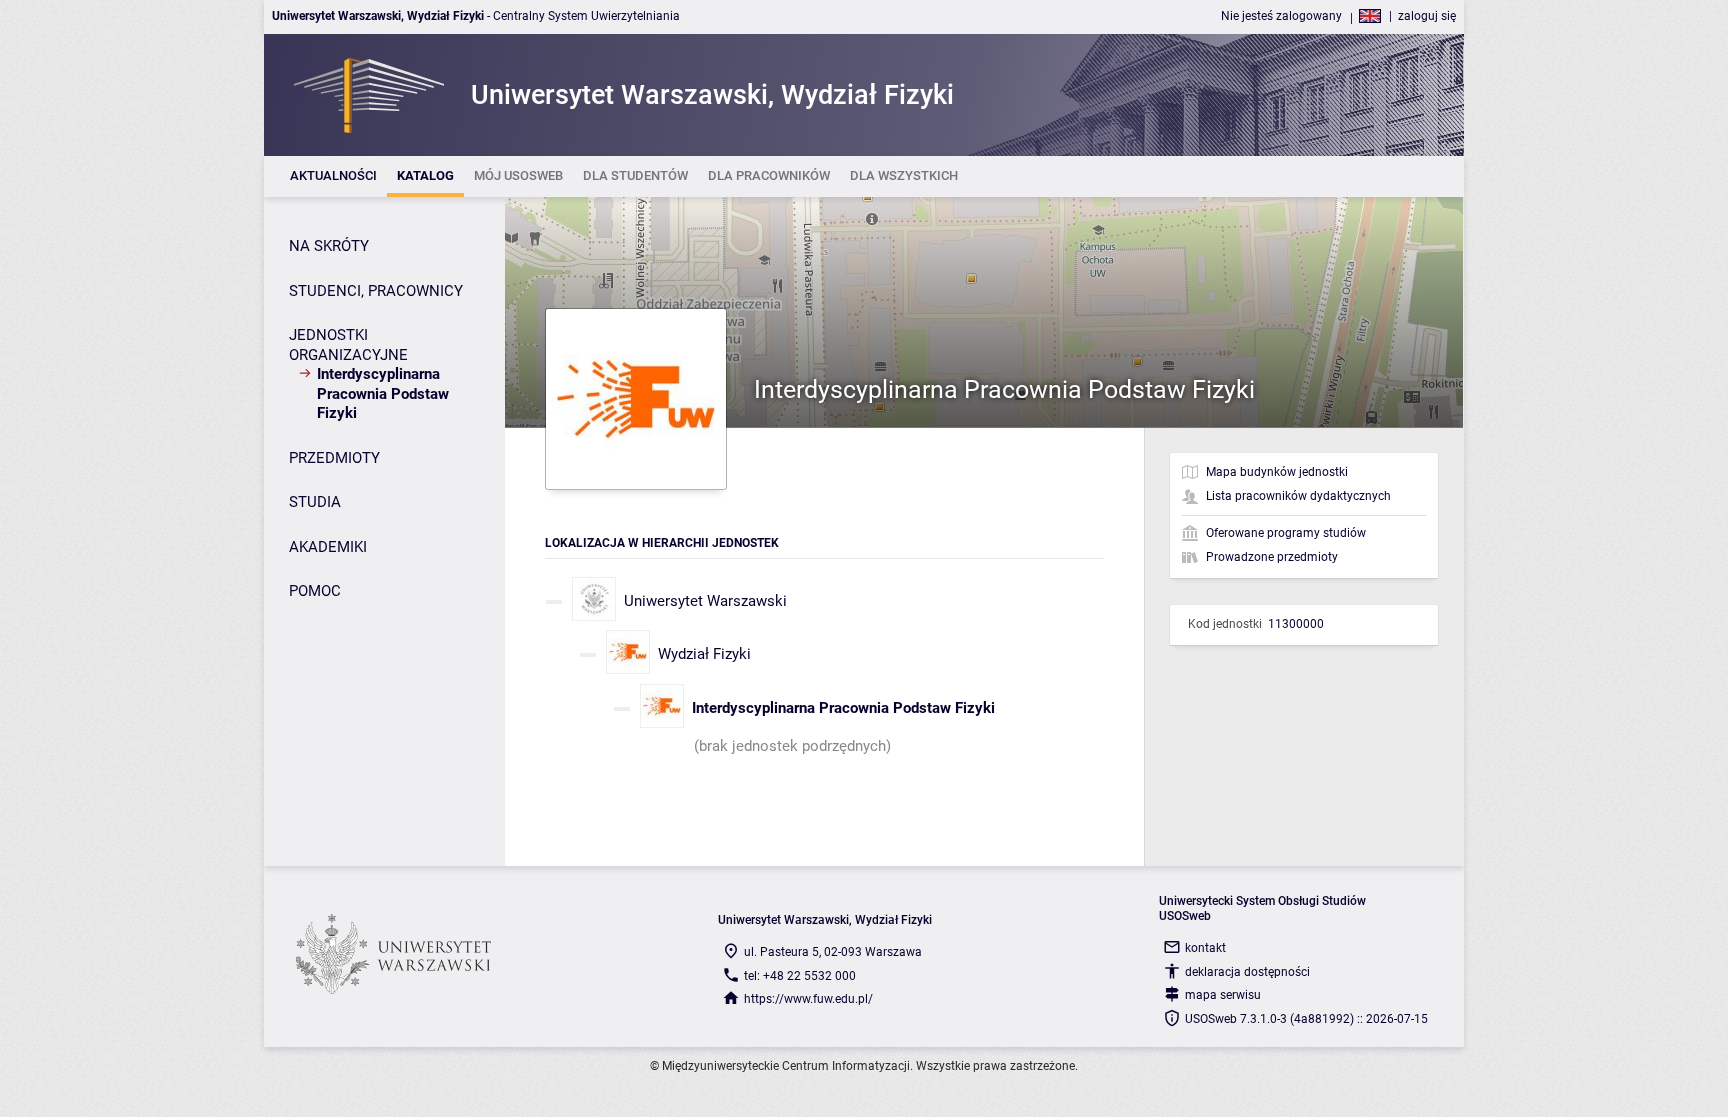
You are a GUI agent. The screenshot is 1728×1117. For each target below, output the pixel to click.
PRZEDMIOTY (334, 458)
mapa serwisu (1223, 995)
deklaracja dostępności (1247, 972)
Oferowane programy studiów (1286, 533)
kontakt (1205, 948)
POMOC (315, 591)
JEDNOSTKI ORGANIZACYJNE (348, 345)
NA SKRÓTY (329, 246)
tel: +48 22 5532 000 (800, 976)
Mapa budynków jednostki (1277, 472)
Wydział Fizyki (704, 654)
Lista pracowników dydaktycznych (1298, 496)
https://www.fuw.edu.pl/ (808, 999)
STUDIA (315, 502)
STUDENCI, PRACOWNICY (376, 291)
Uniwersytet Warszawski (705, 601)
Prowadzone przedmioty (1272, 557)
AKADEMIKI (328, 547)
